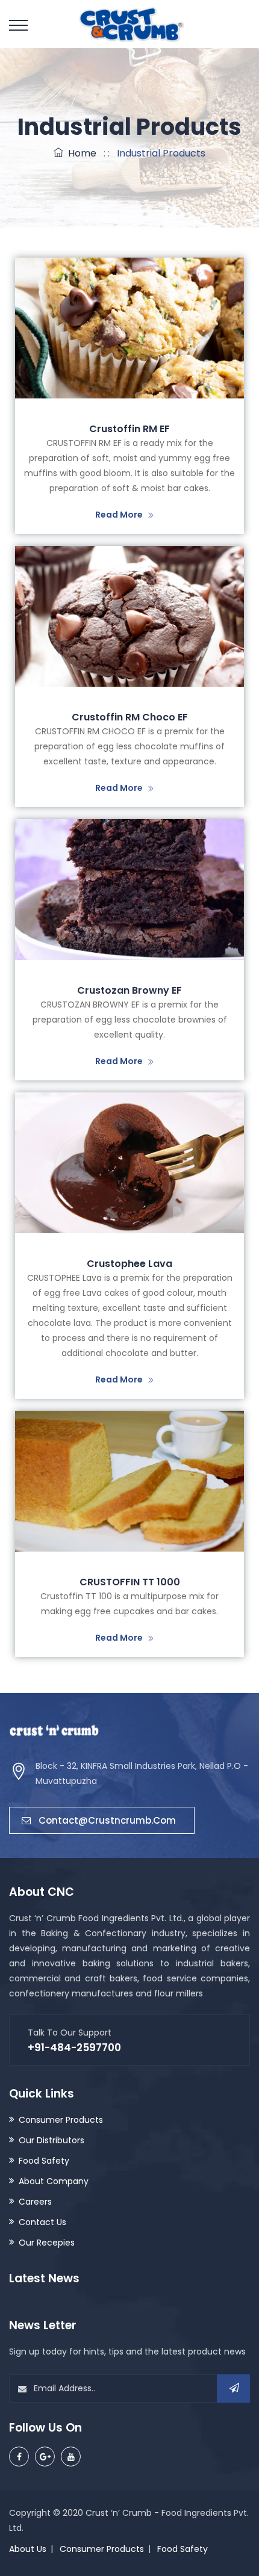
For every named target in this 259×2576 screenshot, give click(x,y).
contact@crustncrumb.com (107, 1820)
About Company (54, 2181)
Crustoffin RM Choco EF (130, 717)
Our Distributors (51, 2140)
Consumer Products (61, 2120)
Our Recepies (47, 2243)
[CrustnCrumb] (129, 24)
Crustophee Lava (129, 1264)
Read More (119, 515)
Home (80, 153)
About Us (28, 2549)
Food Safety (44, 2161)
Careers (35, 2202)
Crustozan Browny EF (129, 990)
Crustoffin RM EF (129, 429)
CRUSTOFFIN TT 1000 (130, 1582)
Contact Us (42, 2222)
